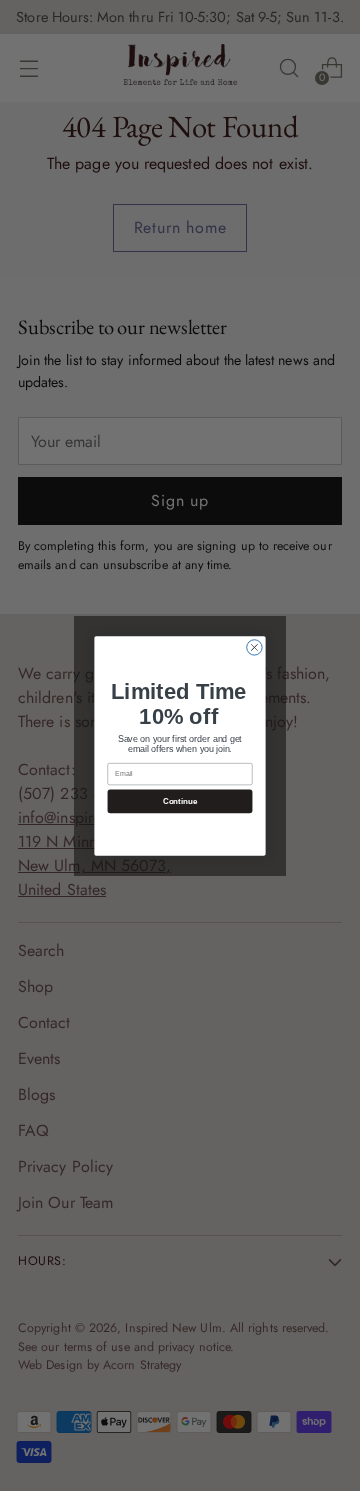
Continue (180, 800)
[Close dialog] (254, 646)
